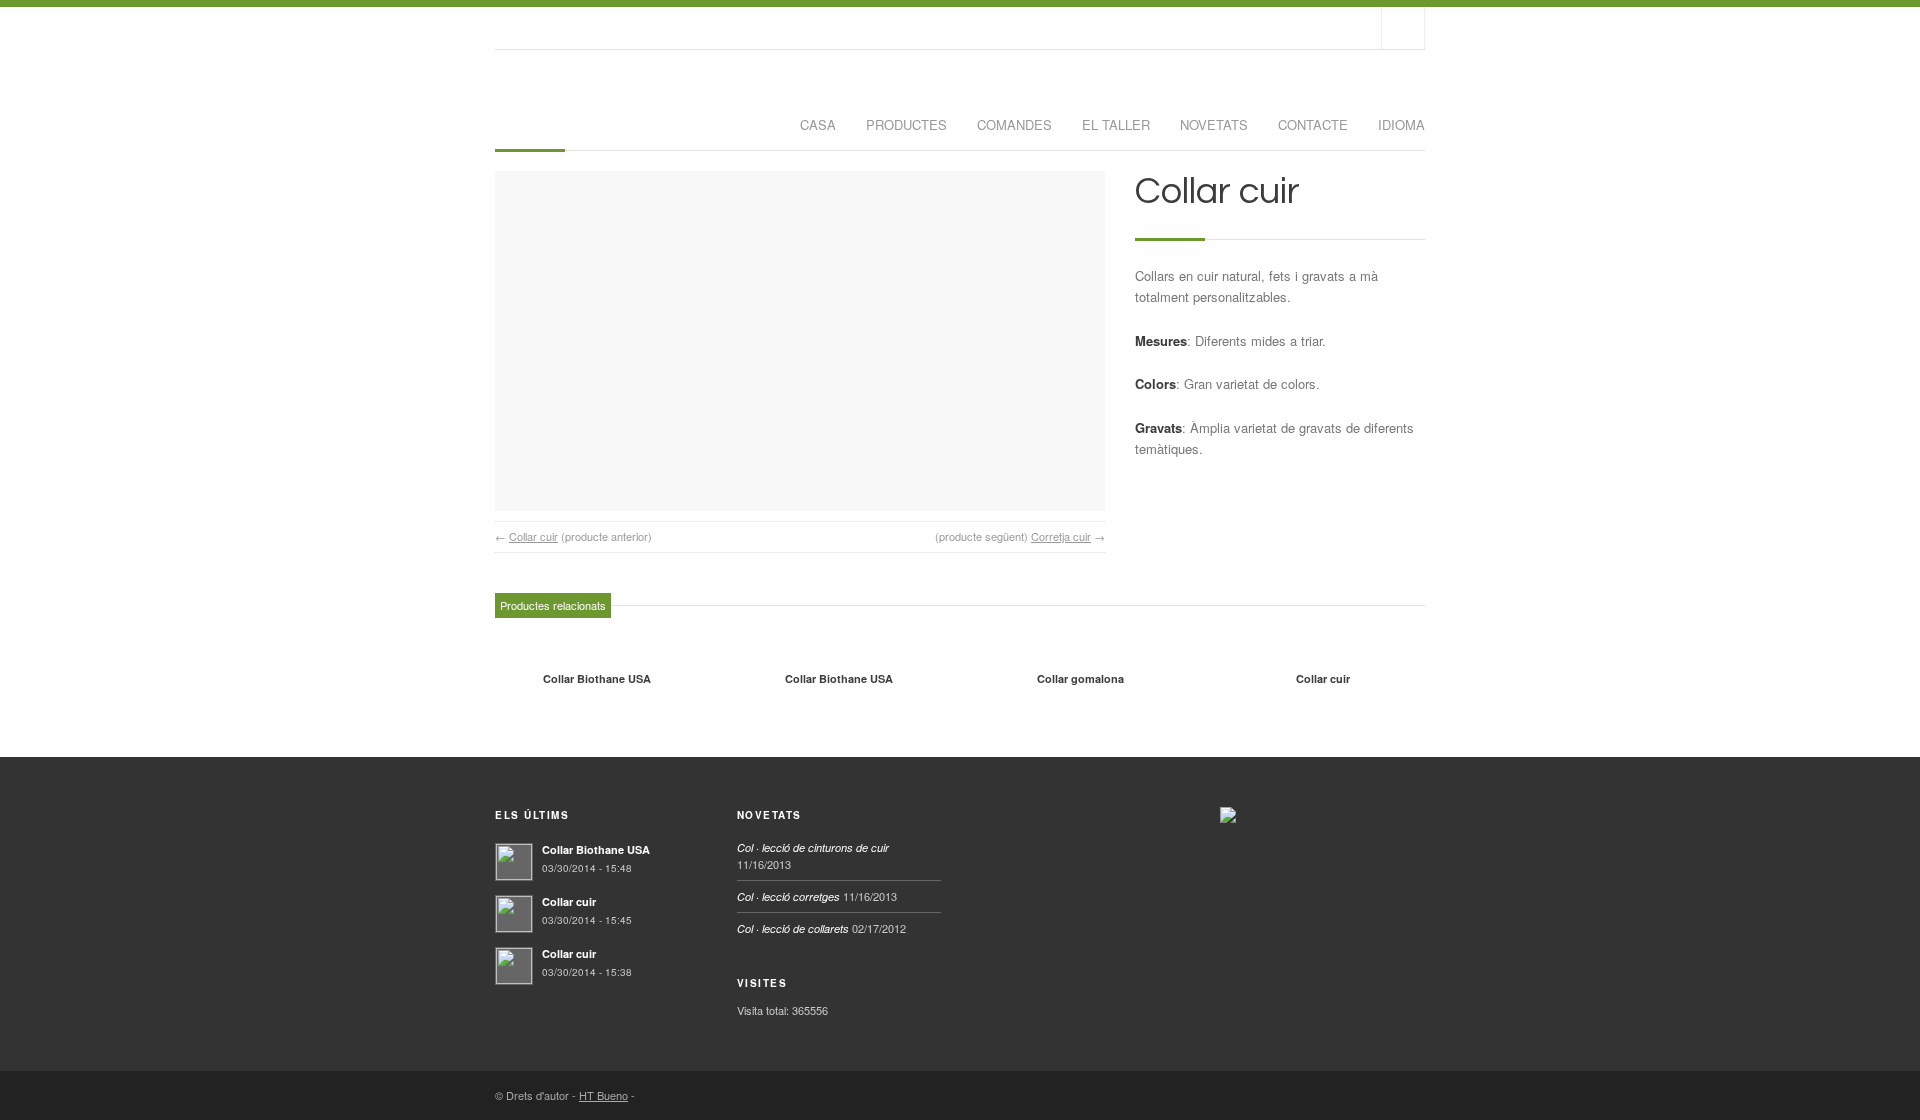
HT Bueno (603, 1095)
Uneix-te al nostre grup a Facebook (1403, 28)
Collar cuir (533, 536)
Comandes (1014, 124)
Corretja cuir (1061, 536)
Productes (906, 124)
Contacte (1313, 124)
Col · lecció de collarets (793, 928)
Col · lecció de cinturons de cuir (813, 847)
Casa (818, 124)
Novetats (1214, 124)
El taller (1116, 124)
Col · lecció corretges (788, 896)
